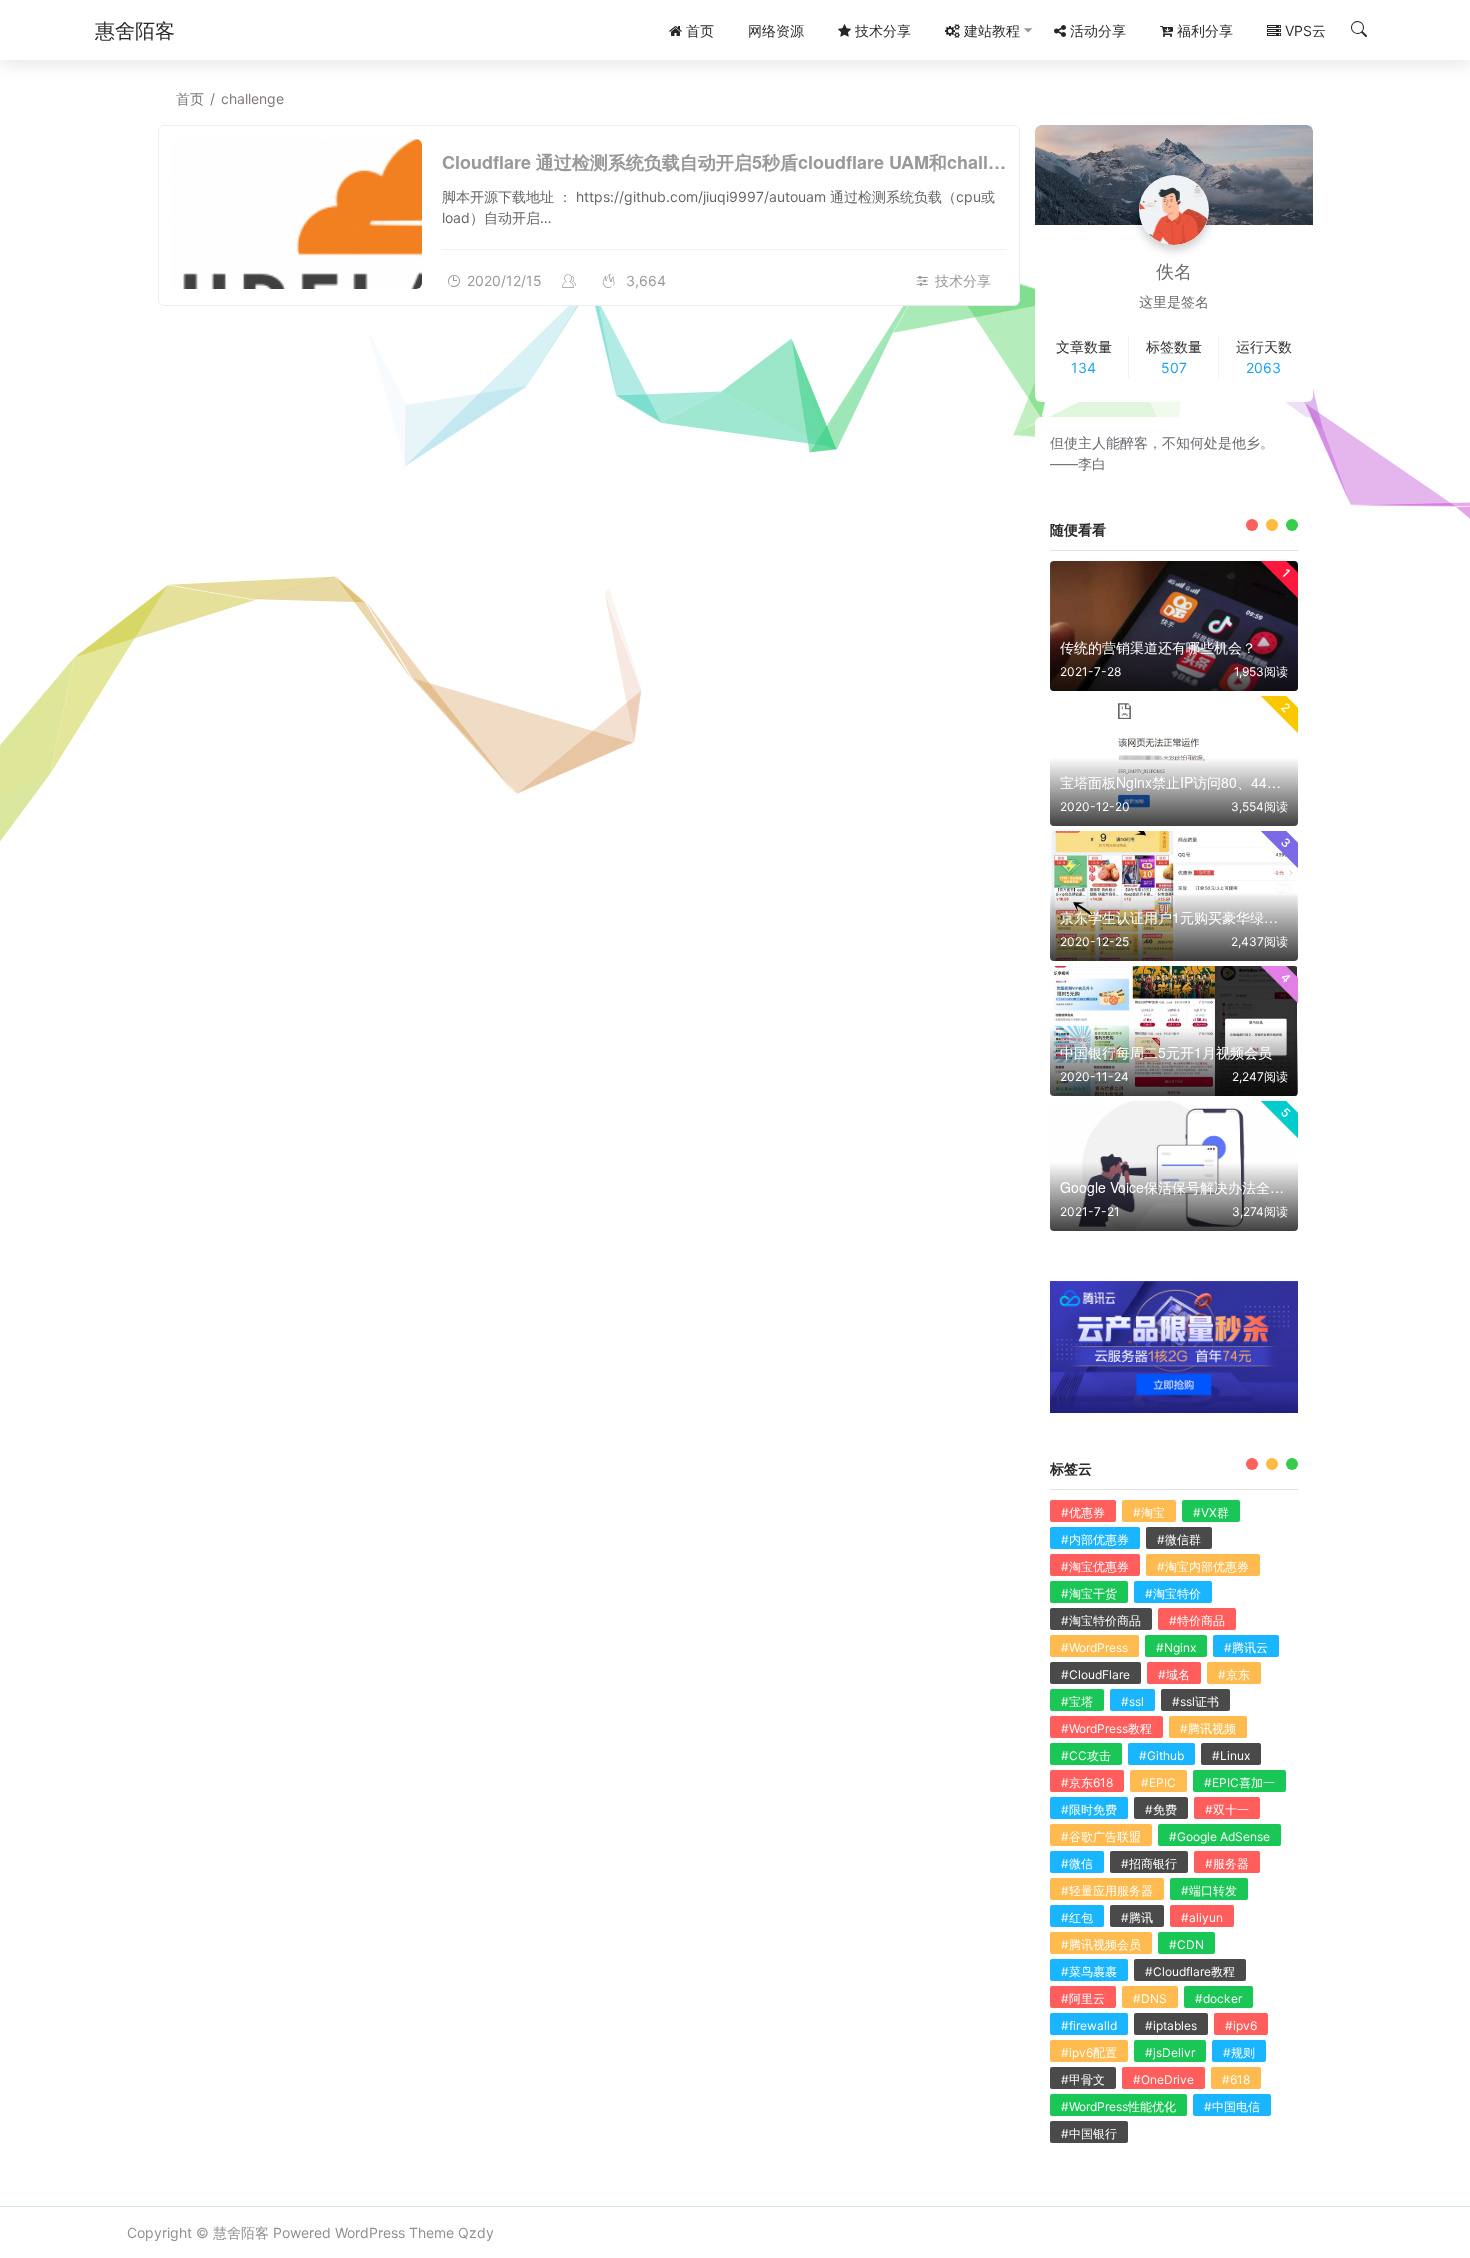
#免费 (1161, 1809)
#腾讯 (1137, 1917)
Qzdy (476, 2232)
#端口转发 (1209, 1890)
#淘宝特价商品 (1101, 1620)
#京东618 (1087, 1782)
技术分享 (963, 280)
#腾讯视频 (1208, 1728)
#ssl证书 (1195, 1701)
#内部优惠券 (1095, 1539)
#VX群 (1211, 1512)
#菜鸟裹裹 (1089, 1971)
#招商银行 (1149, 1863)
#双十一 (1227, 1809)
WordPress (370, 2232)
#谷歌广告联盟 (1101, 1836)
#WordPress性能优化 (1118, 2106)
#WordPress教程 (1106, 1728)
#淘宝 (1149, 1512)
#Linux (1231, 1755)
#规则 (1239, 2052)
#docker (1218, 1998)
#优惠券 (1083, 1512)
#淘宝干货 (1089, 1593)
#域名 (1174, 1674)
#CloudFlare (1095, 1674)
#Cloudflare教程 (1190, 1971)
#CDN (1186, 1944)
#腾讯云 (1246, 1647)
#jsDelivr (1170, 2052)
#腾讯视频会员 (1101, 1944)
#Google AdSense (1219, 1836)
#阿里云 (1083, 1998)
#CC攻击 (1086, 1755)
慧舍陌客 (241, 2232)
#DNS (1150, 1998)
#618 (1236, 2079)
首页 (190, 98)
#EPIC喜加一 (1239, 1782)
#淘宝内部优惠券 (1203, 1566)
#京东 (1234, 1674)
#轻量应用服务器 (1107, 1890)
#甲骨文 (1083, 2079)
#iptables (1171, 2025)
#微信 (1077, 1863)
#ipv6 (1241, 2025)
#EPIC (1158, 1782)
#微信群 (1179, 1539)
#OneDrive (1163, 2079)
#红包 (1077, 1917)
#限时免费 (1089, 1809)
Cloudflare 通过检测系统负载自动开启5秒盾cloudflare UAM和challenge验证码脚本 (781, 162)
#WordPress (1094, 1647)
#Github (1161, 1755)
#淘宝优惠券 (1095, 1566)
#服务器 (1227, 1863)
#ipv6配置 (1089, 2052)
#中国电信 (1232, 2106)
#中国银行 (1089, 2133)
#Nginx (1176, 1647)
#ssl (1132, 1701)
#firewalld (1089, 2025)
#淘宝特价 (1173, 1593)
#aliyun (1202, 1917)
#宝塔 (1077, 1701)
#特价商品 (1197, 1620)
